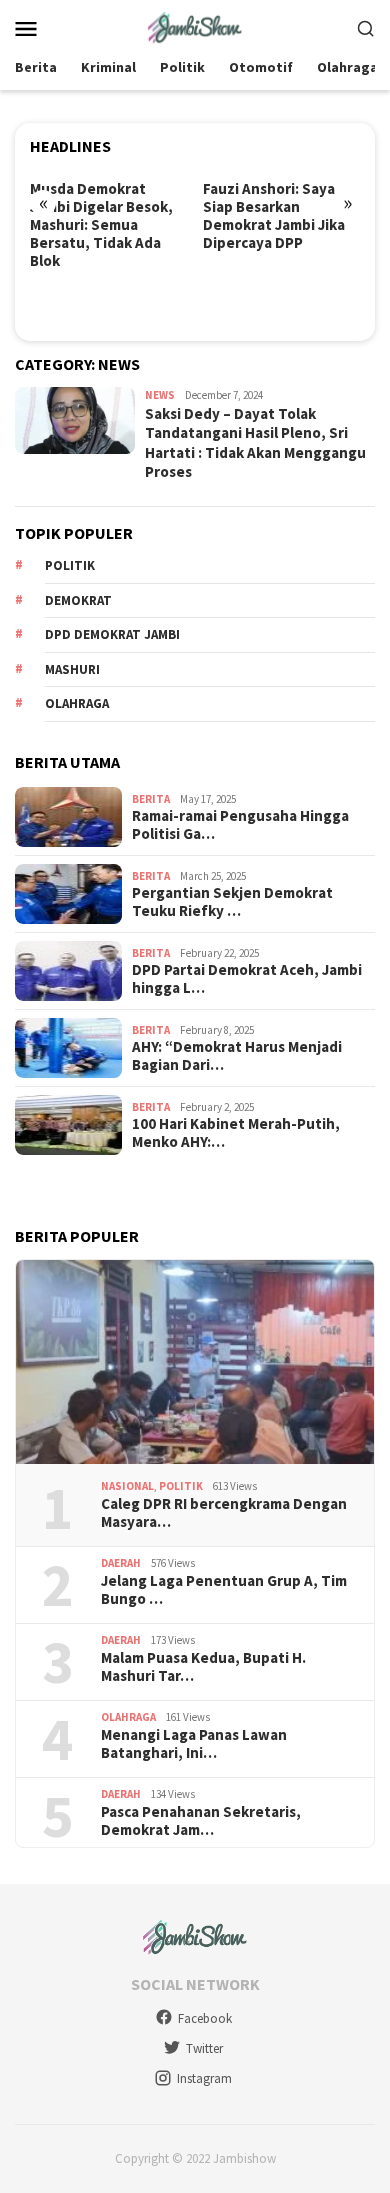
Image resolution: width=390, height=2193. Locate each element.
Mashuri (72, 669)
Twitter (204, 2048)
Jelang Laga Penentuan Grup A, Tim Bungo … (224, 1590)
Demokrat (78, 600)
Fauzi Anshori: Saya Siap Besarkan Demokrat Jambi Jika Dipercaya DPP (274, 216)
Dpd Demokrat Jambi (112, 634)
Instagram (204, 2078)
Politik (70, 565)
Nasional (127, 1486)
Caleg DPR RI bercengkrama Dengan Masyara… (224, 1513)
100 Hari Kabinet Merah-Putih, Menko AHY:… (236, 1133)
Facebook (205, 2018)
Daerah (121, 1563)
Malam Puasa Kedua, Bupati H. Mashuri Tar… (203, 1667)
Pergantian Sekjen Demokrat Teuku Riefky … (232, 902)
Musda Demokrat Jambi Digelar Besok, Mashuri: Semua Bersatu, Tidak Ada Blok (101, 225)
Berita (151, 799)
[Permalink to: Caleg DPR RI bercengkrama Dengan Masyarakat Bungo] (195, 1362)
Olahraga (77, 703)
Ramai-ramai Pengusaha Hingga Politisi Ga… (240, 825)
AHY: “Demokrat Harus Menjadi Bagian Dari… (237, 1056)
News (160, 395)
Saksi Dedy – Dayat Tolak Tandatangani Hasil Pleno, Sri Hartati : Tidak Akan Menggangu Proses (255, 443)
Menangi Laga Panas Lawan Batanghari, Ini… (194, 1744)
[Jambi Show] (195, 26)
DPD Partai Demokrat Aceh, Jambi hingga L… (247, 979)
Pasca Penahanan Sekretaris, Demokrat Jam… (201, 1821)
